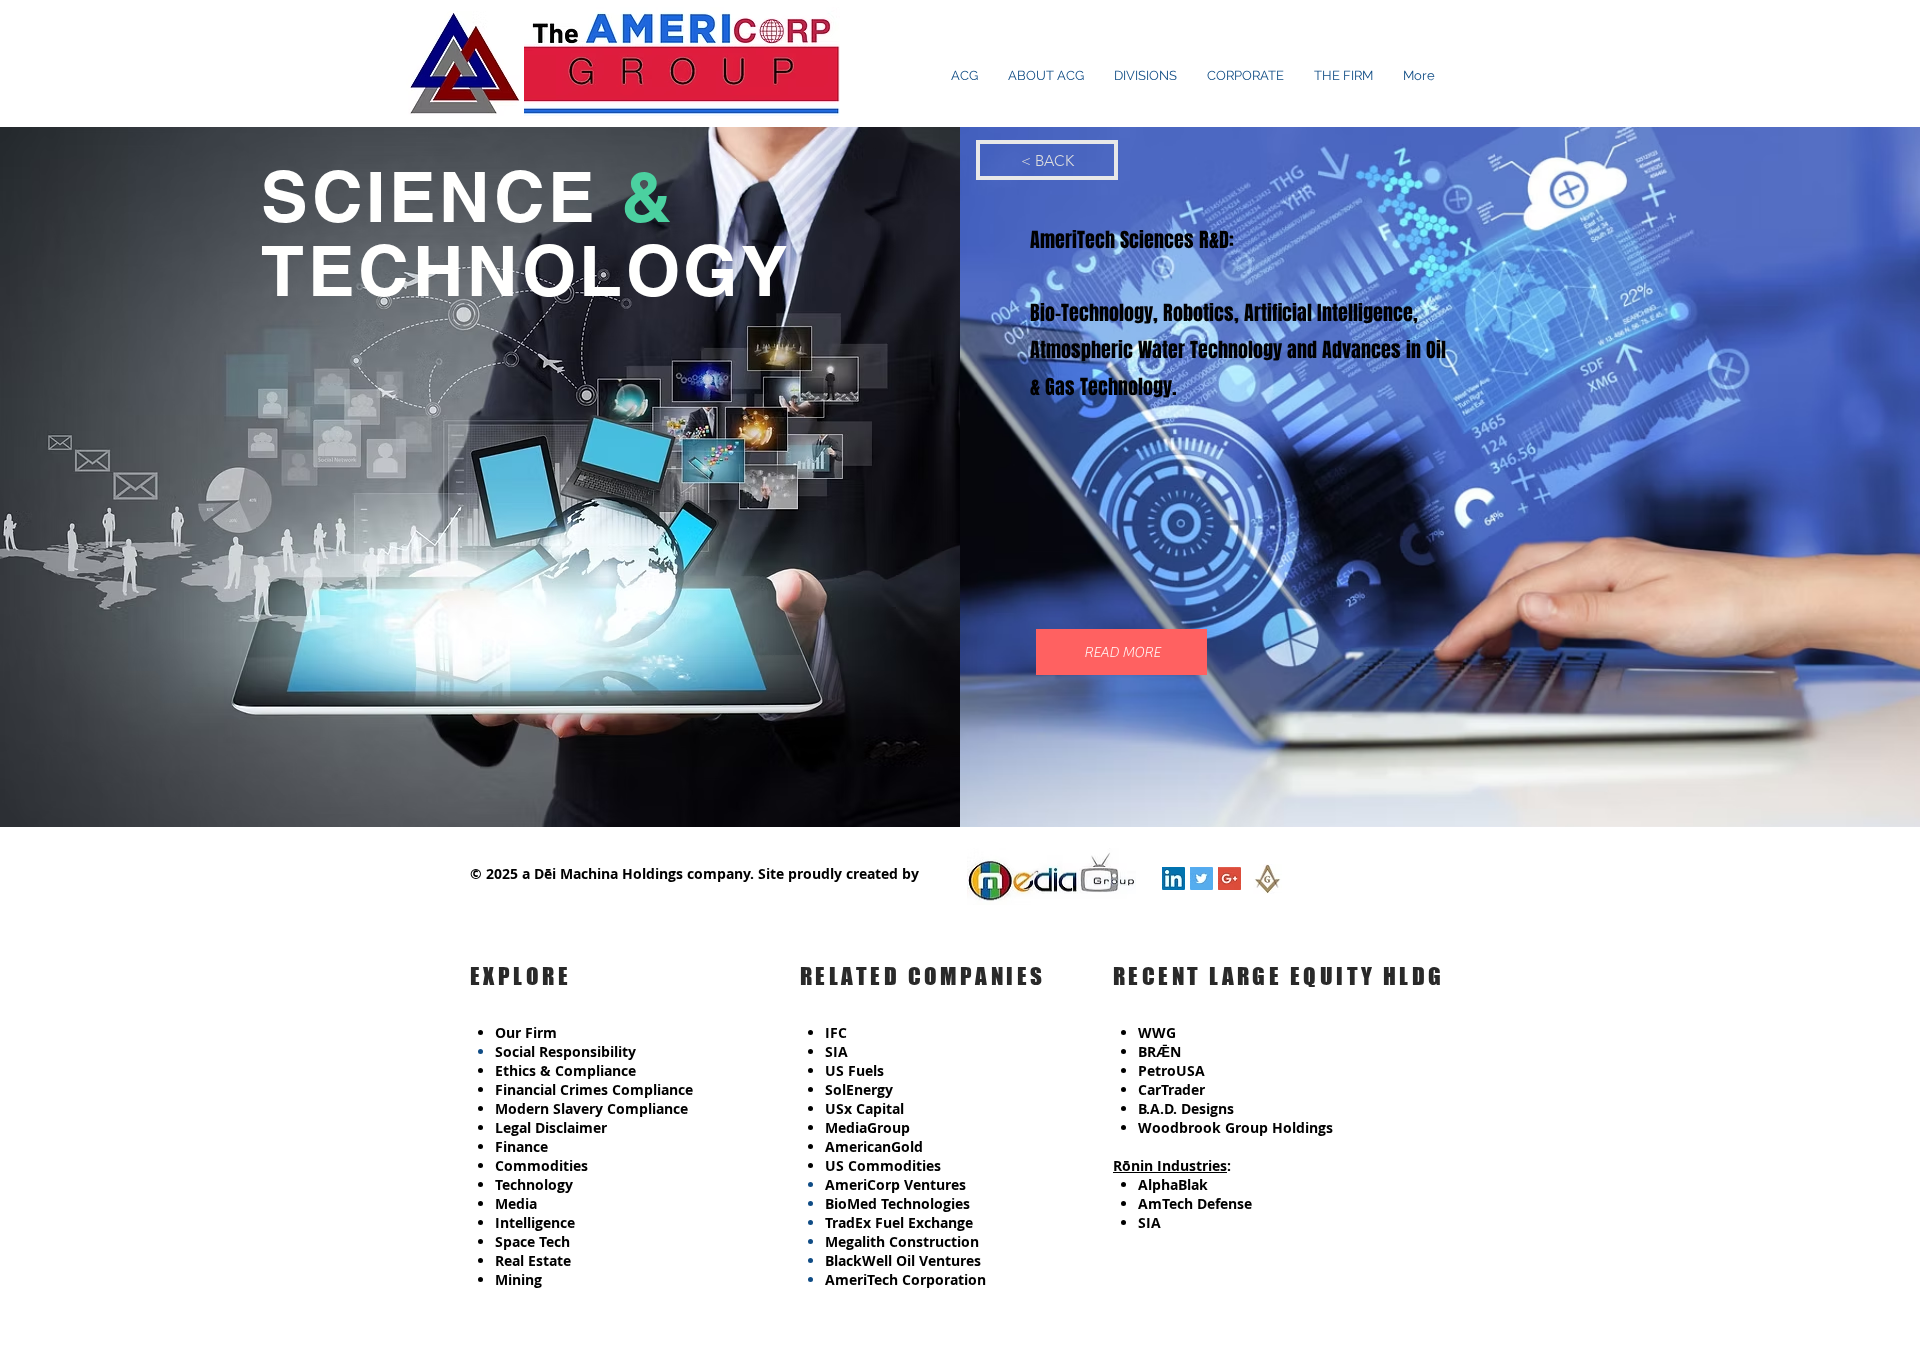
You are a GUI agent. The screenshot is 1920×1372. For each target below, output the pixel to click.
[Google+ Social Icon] (1229, 878)
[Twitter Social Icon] (1201, 878)
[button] (1121, 652)
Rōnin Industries (1170, 1165)
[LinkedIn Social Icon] (1173, 878)
